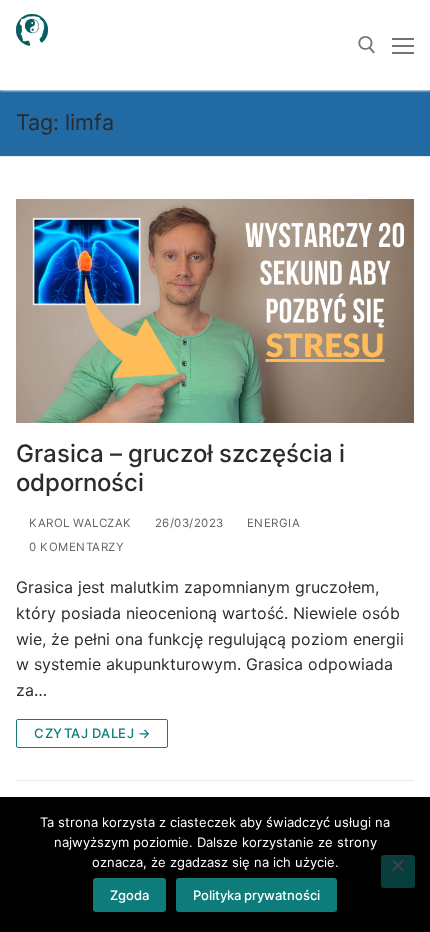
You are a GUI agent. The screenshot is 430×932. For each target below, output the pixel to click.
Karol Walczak (79, 523)
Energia (271, 523)
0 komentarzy (75, 547)
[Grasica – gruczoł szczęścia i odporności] (215, 311)
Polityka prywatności (256, 895)
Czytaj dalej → (92, 733)
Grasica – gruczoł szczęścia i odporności (180, 468)
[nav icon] (403, 45)
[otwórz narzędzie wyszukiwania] (367, 45)
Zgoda (129, 895)
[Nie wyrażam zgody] (398, 872)
